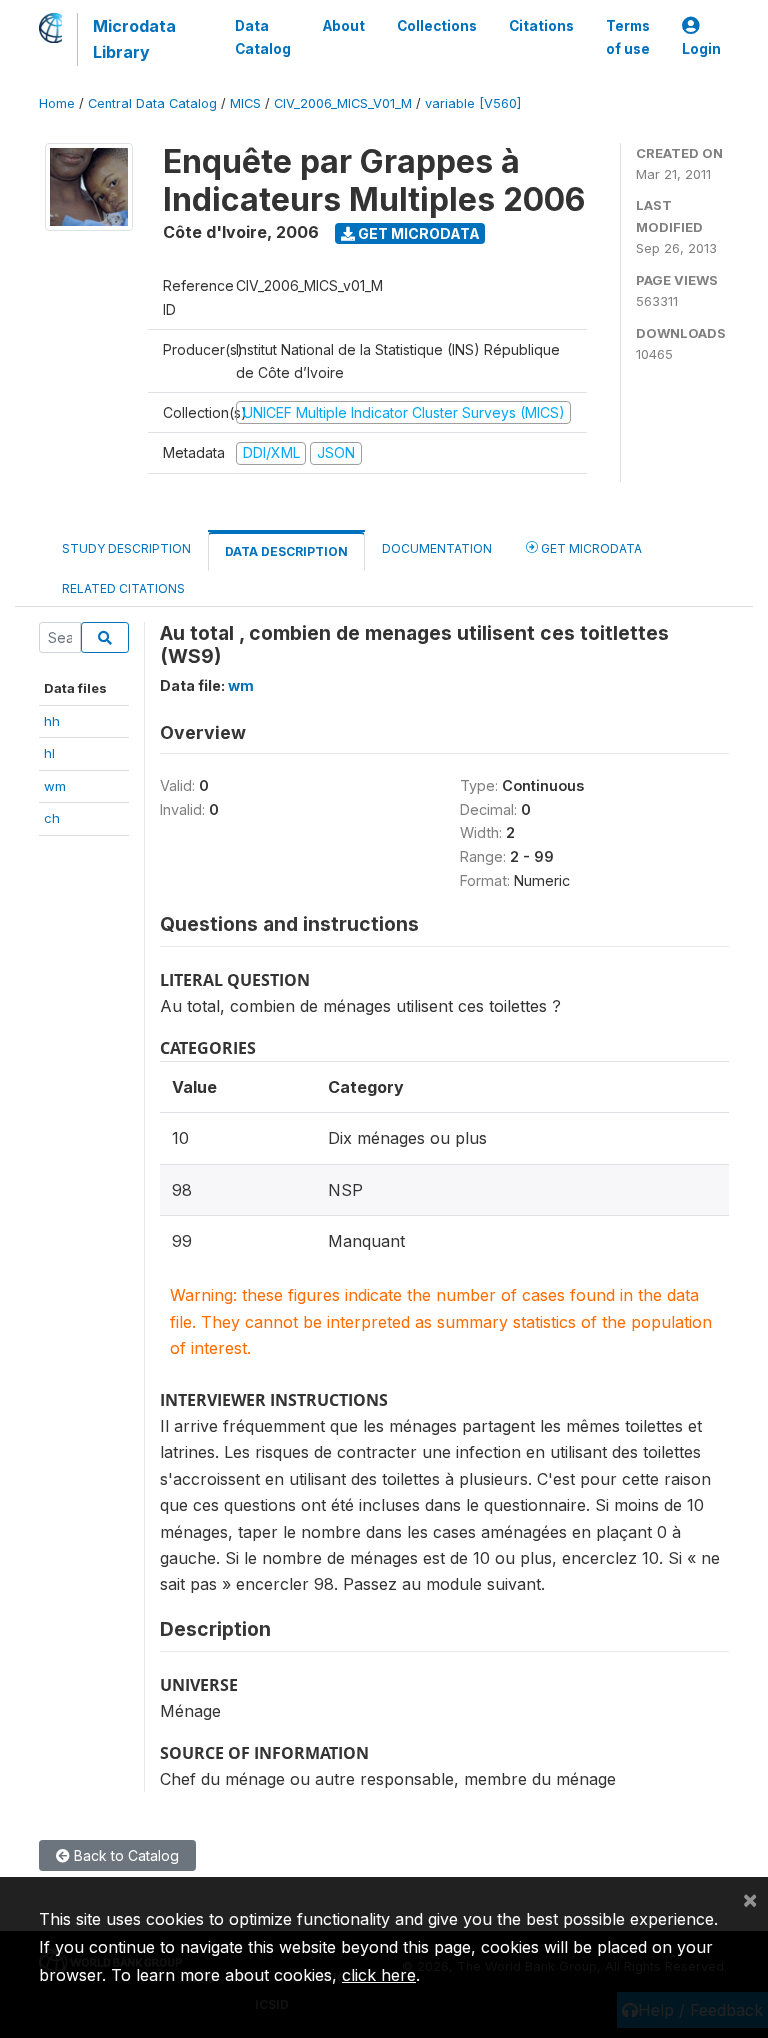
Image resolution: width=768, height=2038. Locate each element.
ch (52, 818)
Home (57, 103)
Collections (437, 26)
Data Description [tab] (286, 551)
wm (55, 786)
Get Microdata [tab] (590, 548)
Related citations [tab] (123, 588)
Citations (541, 26)
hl (49, 753)
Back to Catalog (124, 1855)
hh (52, 721)
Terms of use (628, 37)
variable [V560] (473, 103)
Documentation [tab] (437, 548)
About (344, 26)
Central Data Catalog (152, 103)
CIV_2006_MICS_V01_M (343, 103)
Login (701, 49)
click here (379, 1975)
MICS (245, 103)
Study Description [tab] (126, 548)
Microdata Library (134, 39)
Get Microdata (417, 233)
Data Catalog (263, 37)
